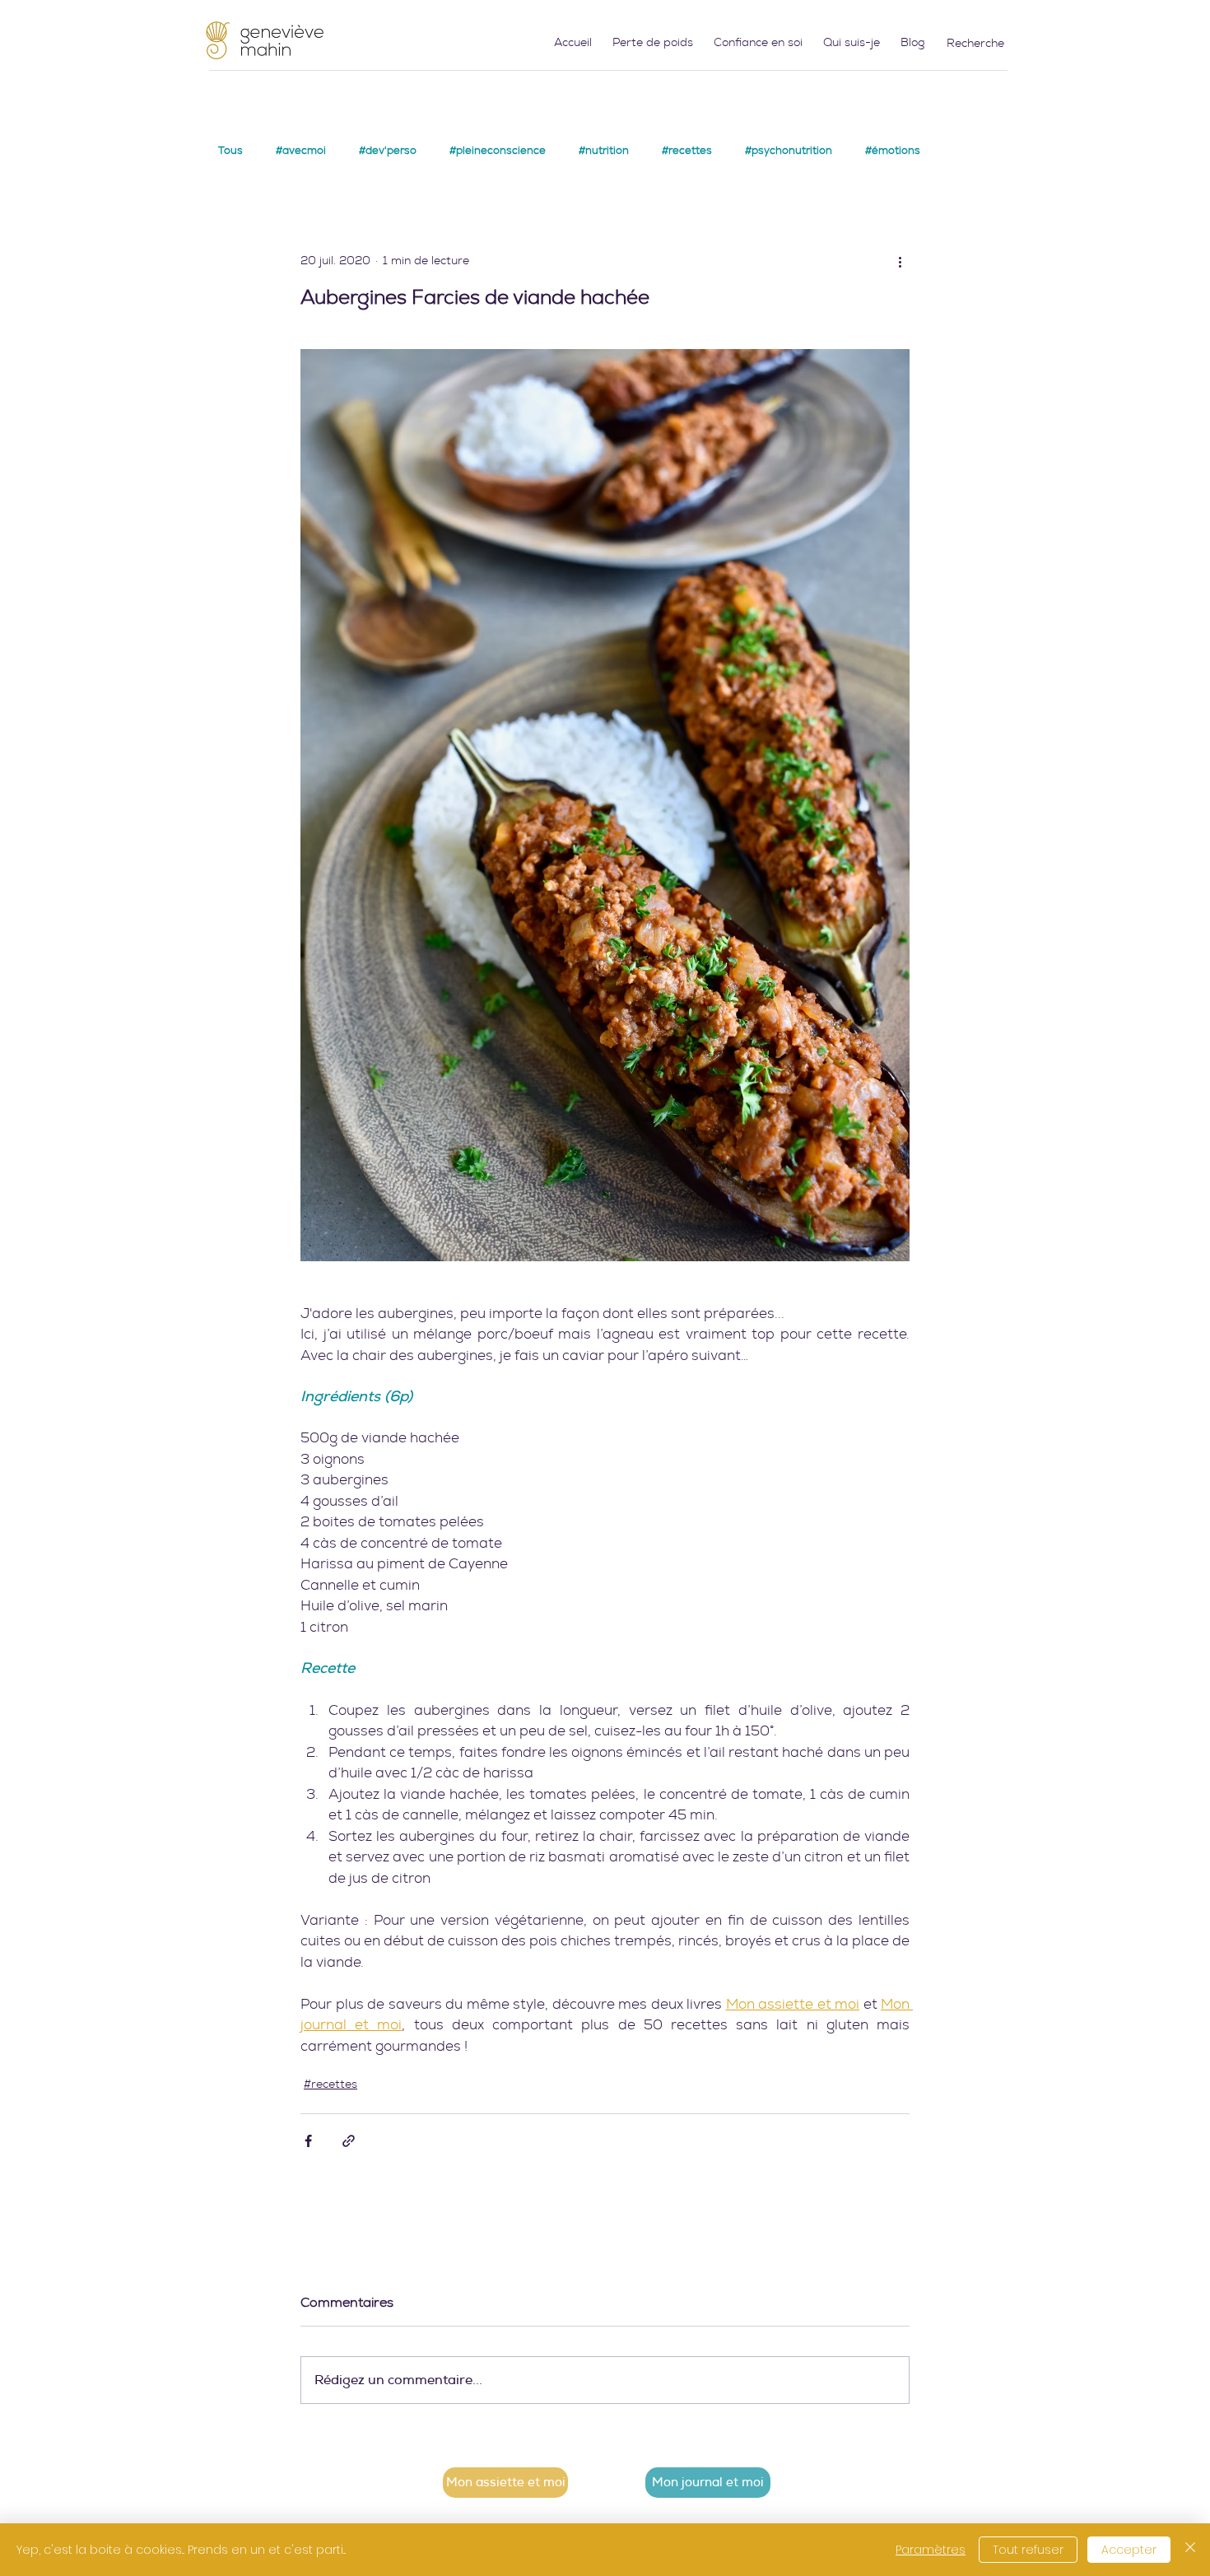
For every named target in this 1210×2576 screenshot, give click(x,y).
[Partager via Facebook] (308, 2141)
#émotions (893, 151)
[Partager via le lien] (349, 2141)
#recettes (687, 151)
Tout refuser (1028, 2550)
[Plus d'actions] (900, 261)
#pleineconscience (498, 151)
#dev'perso (388, 151)
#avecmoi (301, 151)
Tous (230, 151)
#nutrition (604, 151)
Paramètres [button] (931, 2550)
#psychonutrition (789, 151)
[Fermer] (1190, 2550)
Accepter (1129, 2550)
